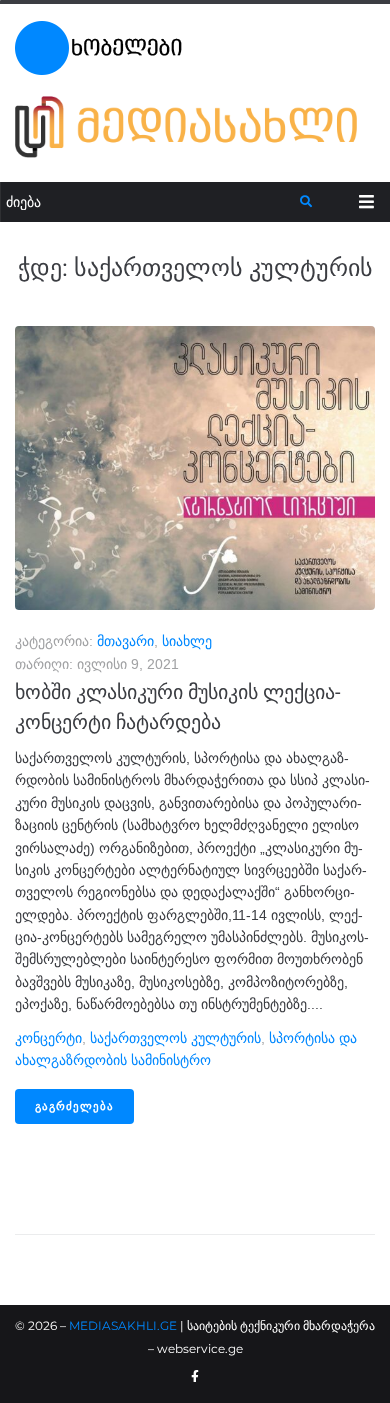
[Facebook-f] (195, 1377)
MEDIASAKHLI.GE (123, 1325)
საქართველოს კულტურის (175, 1038)
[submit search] (306, 202)
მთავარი (125, 641)
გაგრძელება (74, 1106)
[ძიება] (150, 202)
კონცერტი (48, 1038)
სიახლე (187, 641)
